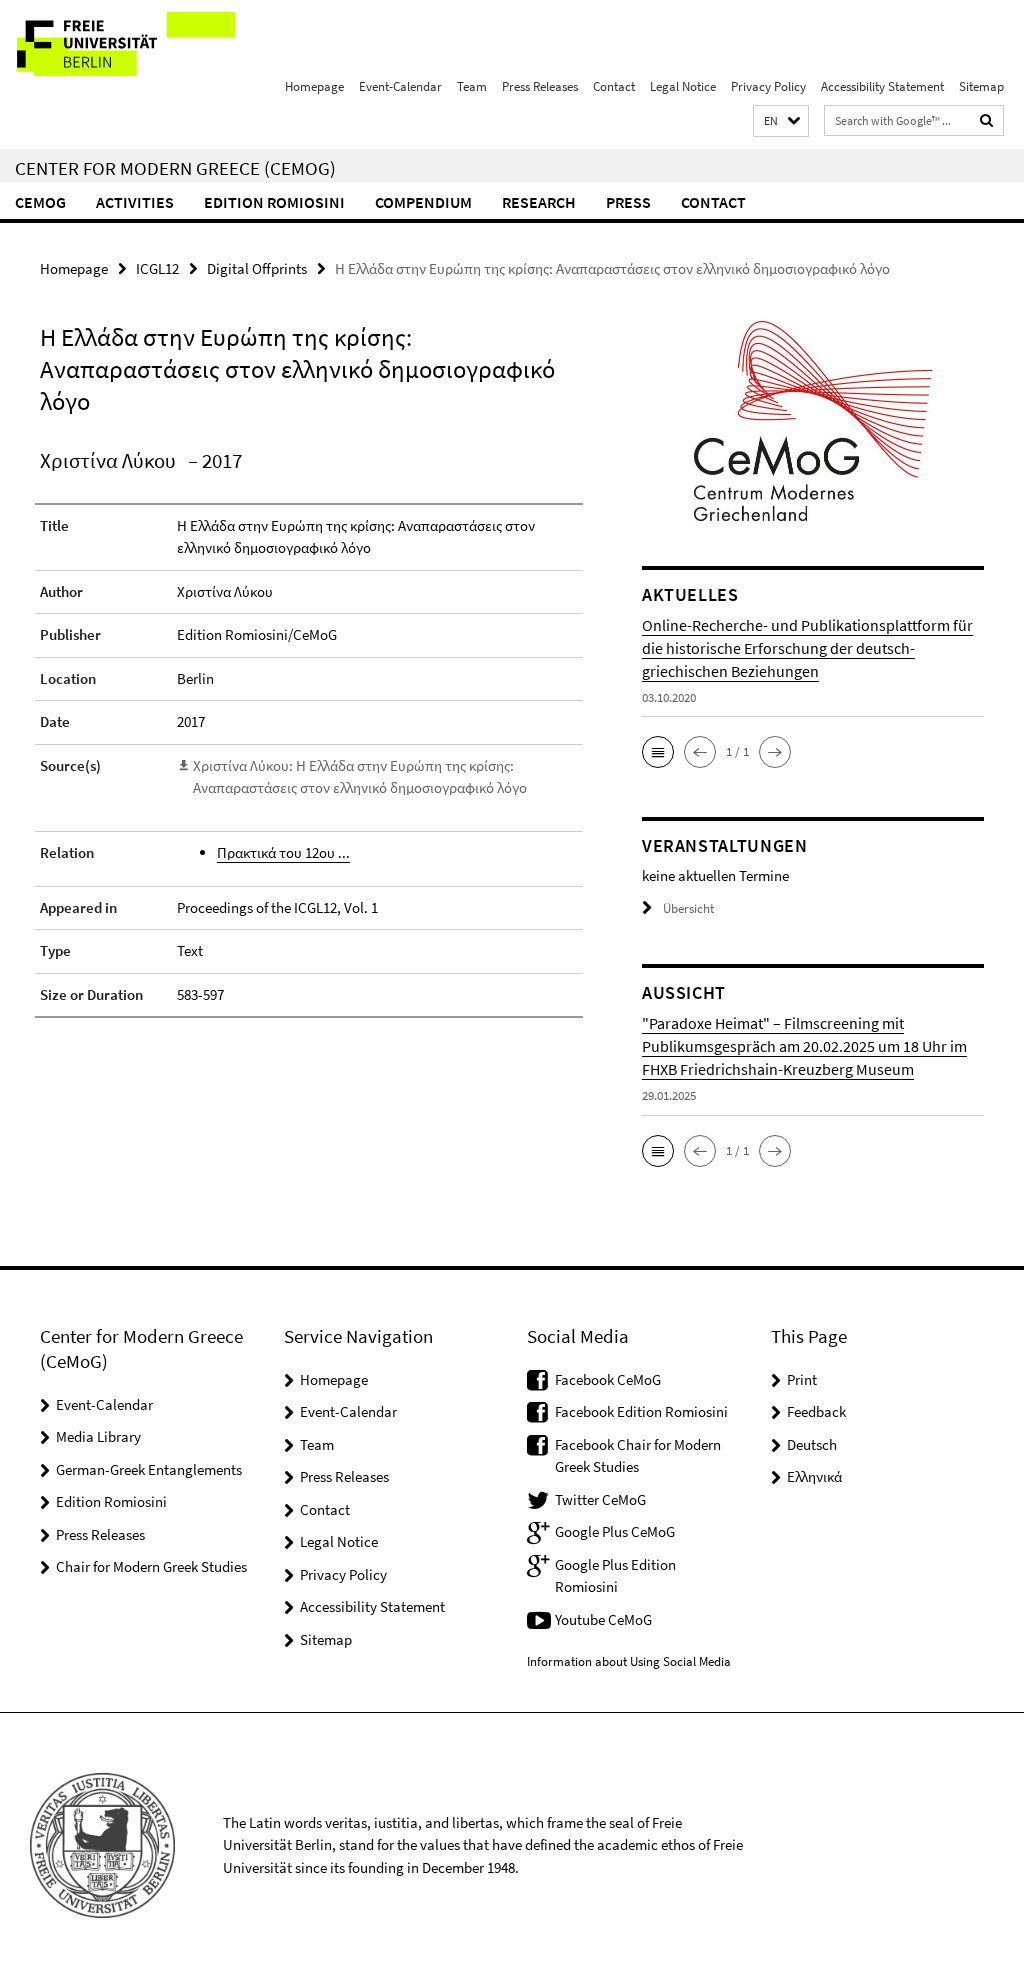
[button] (781, 121)
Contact (614, 86)
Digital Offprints (257, 268)
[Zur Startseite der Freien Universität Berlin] (132, 44)
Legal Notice (683, 86)
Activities (135, 202)
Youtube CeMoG (603, 1619)
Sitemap (981, 86)
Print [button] (802, 1379)
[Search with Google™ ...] (987, 120)
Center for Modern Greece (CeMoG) (175, 168)
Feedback (816, 1411)
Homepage (314, 86)
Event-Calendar (400, 86)
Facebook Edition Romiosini (641, 1411)
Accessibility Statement (882, 86)
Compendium (423, 202)
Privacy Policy (768, 86)
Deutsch (812, 1444)
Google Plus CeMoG (615, 1531)
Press (628, 202)
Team (472, 86)
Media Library (98, 1436)
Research (539, 202)
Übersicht (688, 908)
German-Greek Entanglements (149, 1469)
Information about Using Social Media (629, 1661)
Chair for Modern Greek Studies (151, 1566)
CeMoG (40, 202)
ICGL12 (157, 268)
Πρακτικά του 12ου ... (283, 852)
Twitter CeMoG (600, 1499)
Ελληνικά (814, 1476)
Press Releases (540, 86)
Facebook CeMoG (608, 1379)
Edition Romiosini (274, 202)
